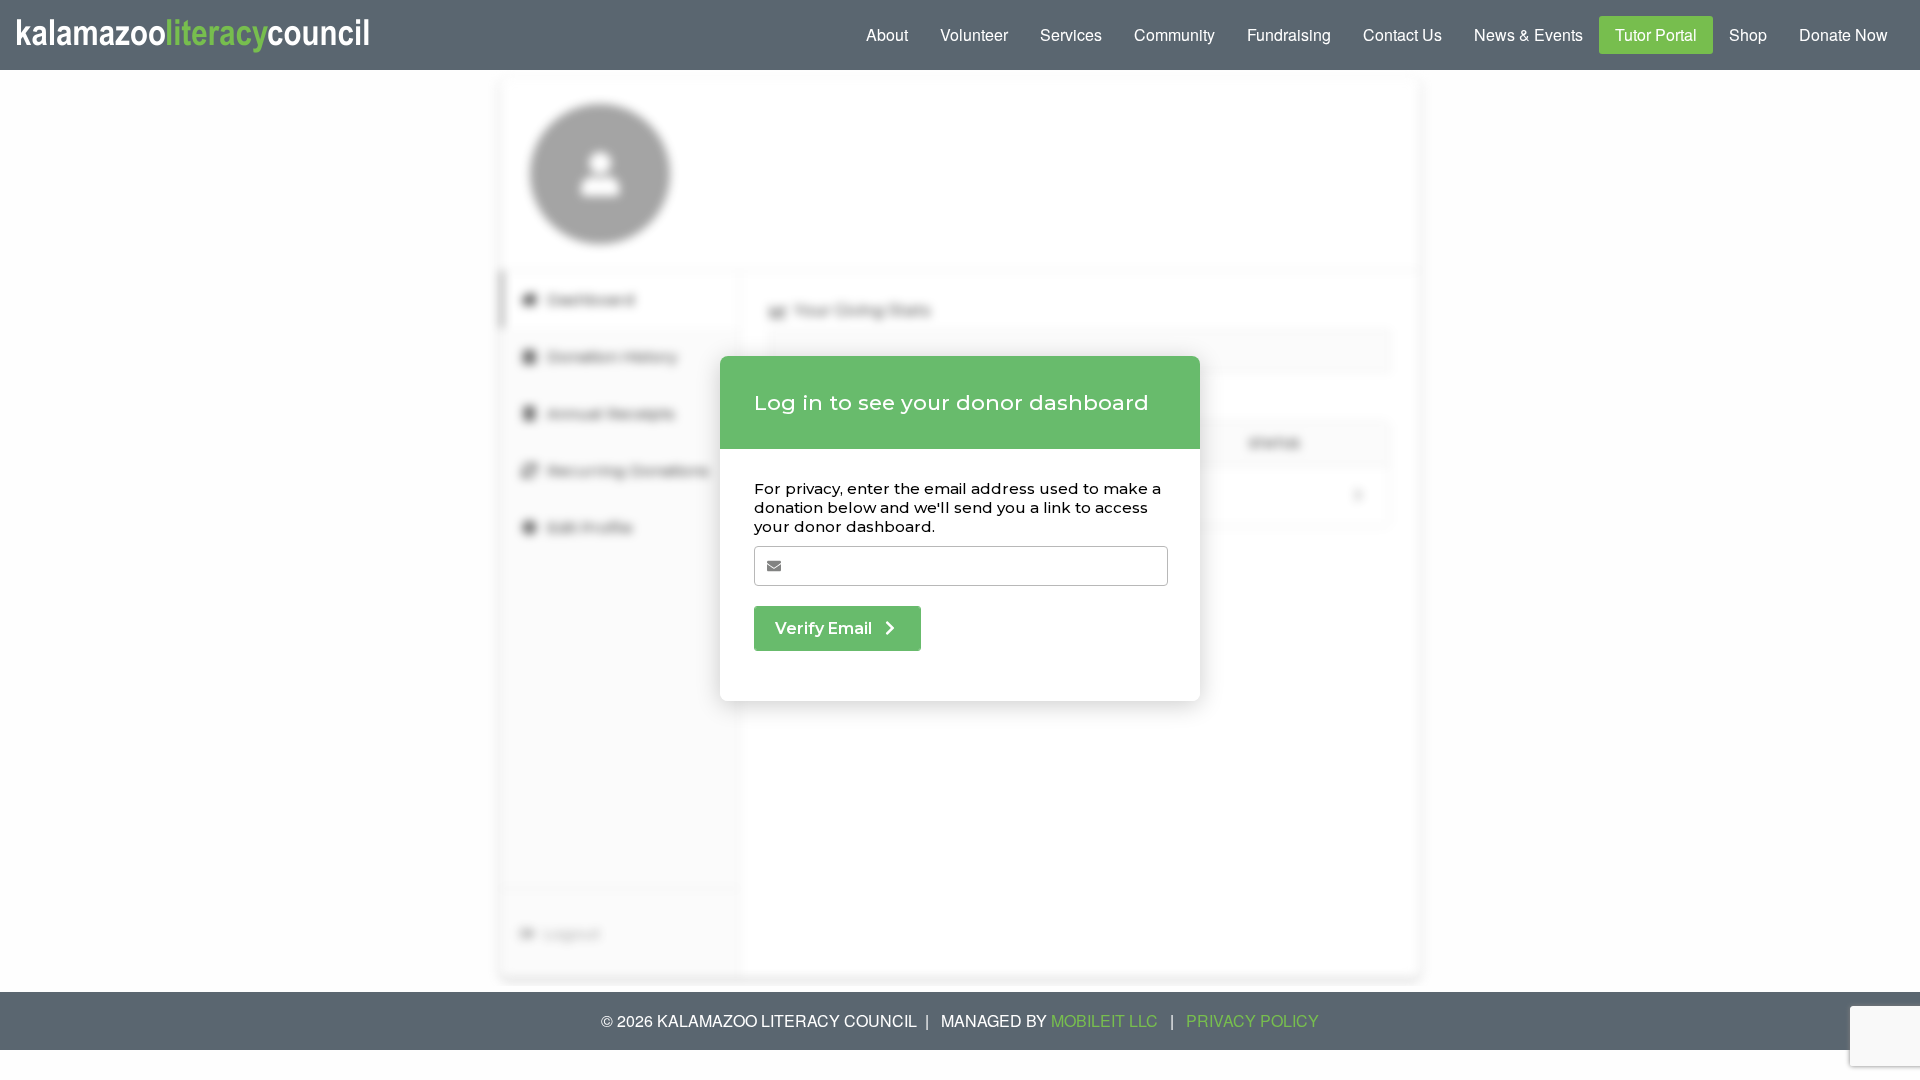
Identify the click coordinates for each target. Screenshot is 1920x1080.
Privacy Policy (1252, 1020)
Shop (1748, 34)
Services (1071, 34)
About (887, 34)
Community (1174, 34)
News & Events (1528, 34)
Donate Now (1843, 34)
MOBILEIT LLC (1104, 1020)
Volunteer (974, 34)
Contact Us (1402, 34)
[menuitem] (887, 35)
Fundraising (1289, 34)
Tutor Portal (1656, 34)
